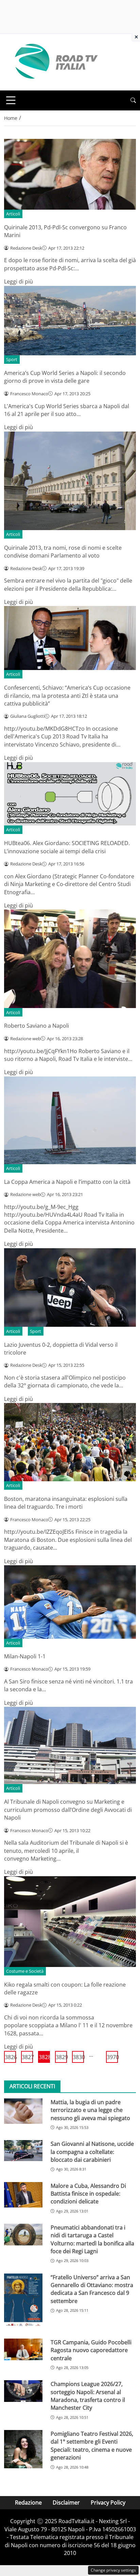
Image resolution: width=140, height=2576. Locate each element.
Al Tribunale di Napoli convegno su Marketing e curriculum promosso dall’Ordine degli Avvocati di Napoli (68, 1810)
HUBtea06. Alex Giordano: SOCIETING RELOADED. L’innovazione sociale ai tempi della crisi (67, 847)
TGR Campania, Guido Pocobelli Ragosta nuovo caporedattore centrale (91, 2350)
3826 (10, 2057)
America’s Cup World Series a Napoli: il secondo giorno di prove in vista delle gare (65, 377)
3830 (78, 2057)
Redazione (28, 2502)
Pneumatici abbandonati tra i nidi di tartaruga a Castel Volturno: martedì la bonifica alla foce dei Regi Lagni (92, 2239)
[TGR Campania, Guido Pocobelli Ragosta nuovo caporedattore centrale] (23, 2349)
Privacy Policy (108, 2502)
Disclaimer (66, 2502)
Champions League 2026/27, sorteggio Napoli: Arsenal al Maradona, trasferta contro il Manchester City (88, 2396)
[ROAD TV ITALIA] (55, 62)
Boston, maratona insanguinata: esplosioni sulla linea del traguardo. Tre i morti (66, 1503)
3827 (27, 2057)
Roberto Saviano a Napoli (37, 1026)
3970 (112, 2057)
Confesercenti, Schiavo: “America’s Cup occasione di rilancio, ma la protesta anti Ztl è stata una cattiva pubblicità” (67, 696)
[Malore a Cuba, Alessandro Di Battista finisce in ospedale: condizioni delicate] (23, 2195)
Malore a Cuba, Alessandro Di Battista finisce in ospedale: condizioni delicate (88, 2194)
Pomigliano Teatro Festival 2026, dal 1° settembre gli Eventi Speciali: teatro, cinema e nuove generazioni (92, 2446)
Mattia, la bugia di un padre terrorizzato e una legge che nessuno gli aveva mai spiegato (90, 2110)
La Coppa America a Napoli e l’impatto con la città (67, 1182)
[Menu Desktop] (11, 100)
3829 (61, 2057)
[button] (133, 100)
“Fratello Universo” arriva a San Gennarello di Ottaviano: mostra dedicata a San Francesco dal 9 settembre (92, 2289)
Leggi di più (19, 281)
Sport (12, 359)
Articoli (13, 214)
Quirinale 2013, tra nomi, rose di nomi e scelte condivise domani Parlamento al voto (63, 552)
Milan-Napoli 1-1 (25, 1656)
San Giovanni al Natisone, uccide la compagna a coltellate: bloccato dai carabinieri (92, 2152)
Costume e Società (25, 1971)
